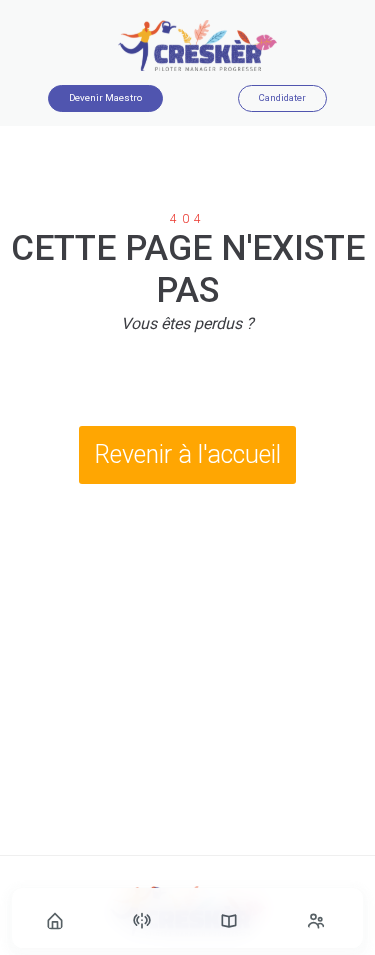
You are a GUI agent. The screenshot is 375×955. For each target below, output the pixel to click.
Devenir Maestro (105, 97)
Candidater (282, 97)
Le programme (231, 921)
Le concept (144, 921)
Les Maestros (318, 921)
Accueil (57, 921)
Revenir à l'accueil (187, 454)
